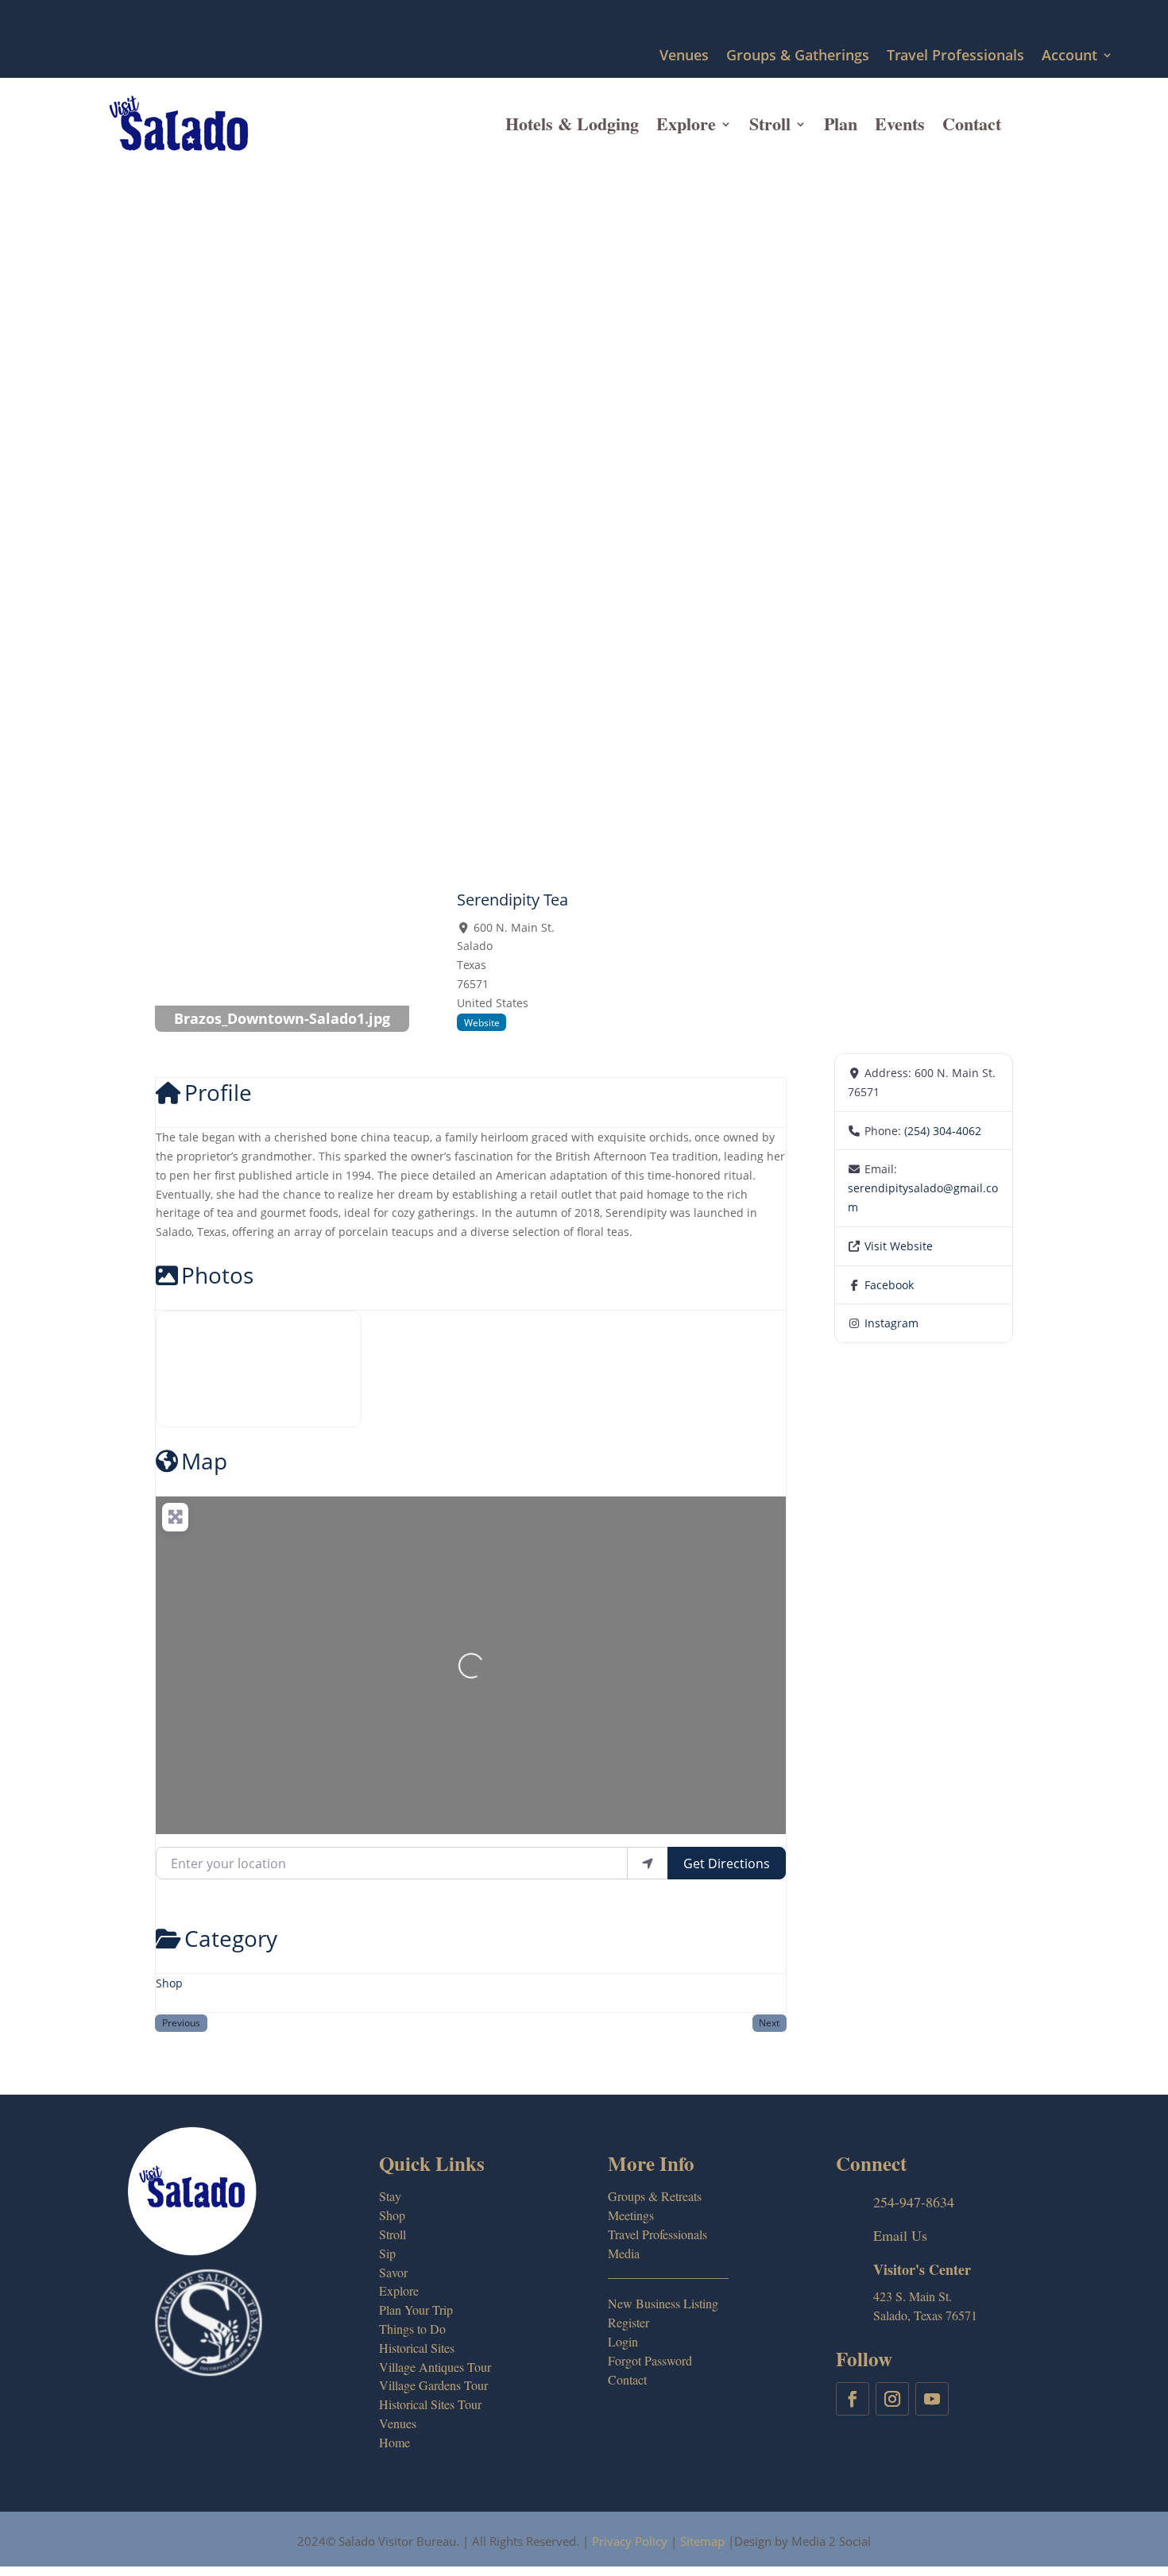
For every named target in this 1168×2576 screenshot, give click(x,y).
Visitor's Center (922, 2269)
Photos (217, 1275)
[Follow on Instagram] (892, 2399)
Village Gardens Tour (433, 2385)
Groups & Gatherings (798, 56)
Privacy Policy (630, 2541)
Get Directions (727, 1863)
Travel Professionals (955, 56)
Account (1069, 56)
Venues (684, 56)
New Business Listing (663, 2303)
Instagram (891, 1323)
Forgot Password (650, 2360)
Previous (181, 2022)
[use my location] (648, 1863)
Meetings (631, 2215)
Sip (387, 2253)
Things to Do (412, 2329)
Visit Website (899, 1246)
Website (482, 1022)
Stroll (770, 124)
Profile (218, 1092)
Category (231, 1938)
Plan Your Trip (416, 2310)
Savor (393, 2272)
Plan (841, 124)
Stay (390, 2196)
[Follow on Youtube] (932, 2399)
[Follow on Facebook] (853, 2399)
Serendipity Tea (512, 900)
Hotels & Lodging (572, 124)
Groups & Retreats (655, 2196)
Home (394, 2442)
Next (769, 2022)
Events (900, 124)
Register (628, 2322)
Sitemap (702, 2541)
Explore (686, 124)
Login (623, 2341)
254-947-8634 (914, 2202)
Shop (169, 1983)
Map (204, 1461)
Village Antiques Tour (435, 2367)
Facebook (889, 1285)
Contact (972, 124)
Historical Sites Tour (430, 2404)
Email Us (900, 2235)
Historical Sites (417, 2348)
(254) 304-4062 (943, 1131)
